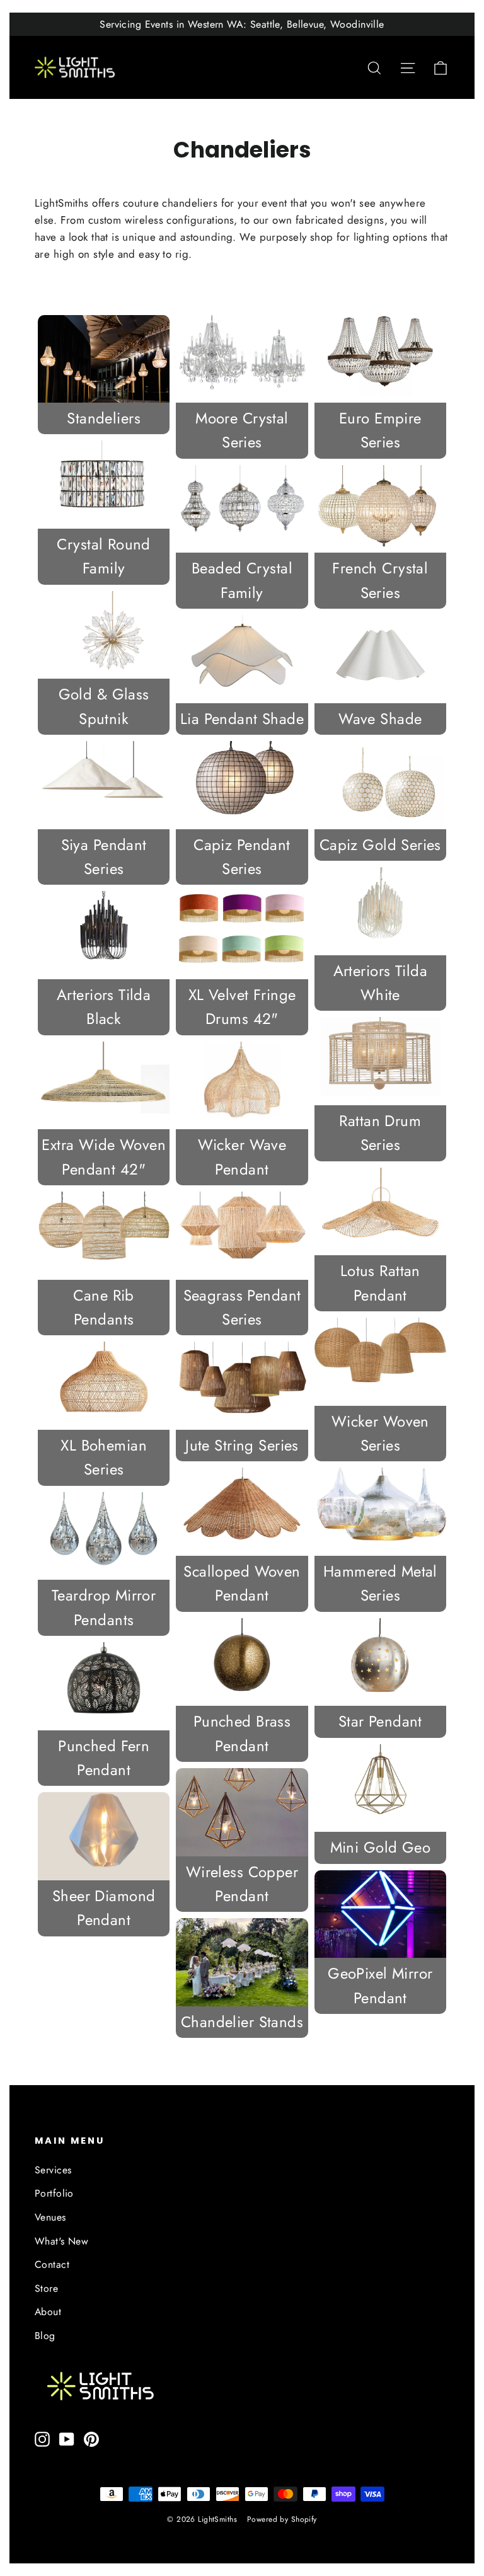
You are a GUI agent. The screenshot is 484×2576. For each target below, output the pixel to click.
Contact (52, 2264)
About (48, 2312)
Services (53, 2170)
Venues (50, 2217)
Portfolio (54, 2193)
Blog (45, 2336)
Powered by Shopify (282, 2519)
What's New (61, 2241)
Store (46, 2288)
